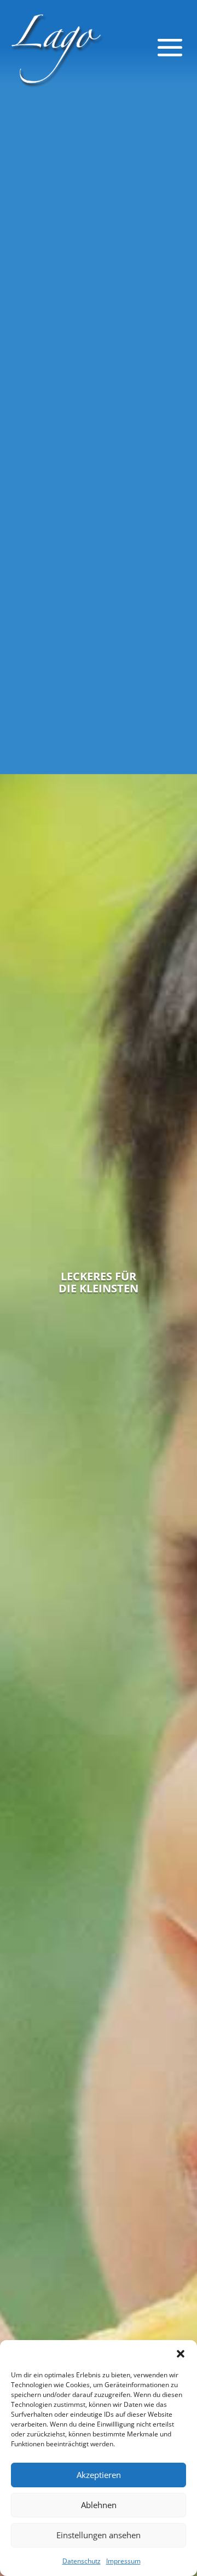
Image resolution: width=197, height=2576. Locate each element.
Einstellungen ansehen (99, 2535)
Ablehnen (99, 2505)
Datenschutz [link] (82, 2561)
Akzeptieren (99, 2475)
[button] (181, 2354)
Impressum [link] (123, 2561)
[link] (56, 47)
